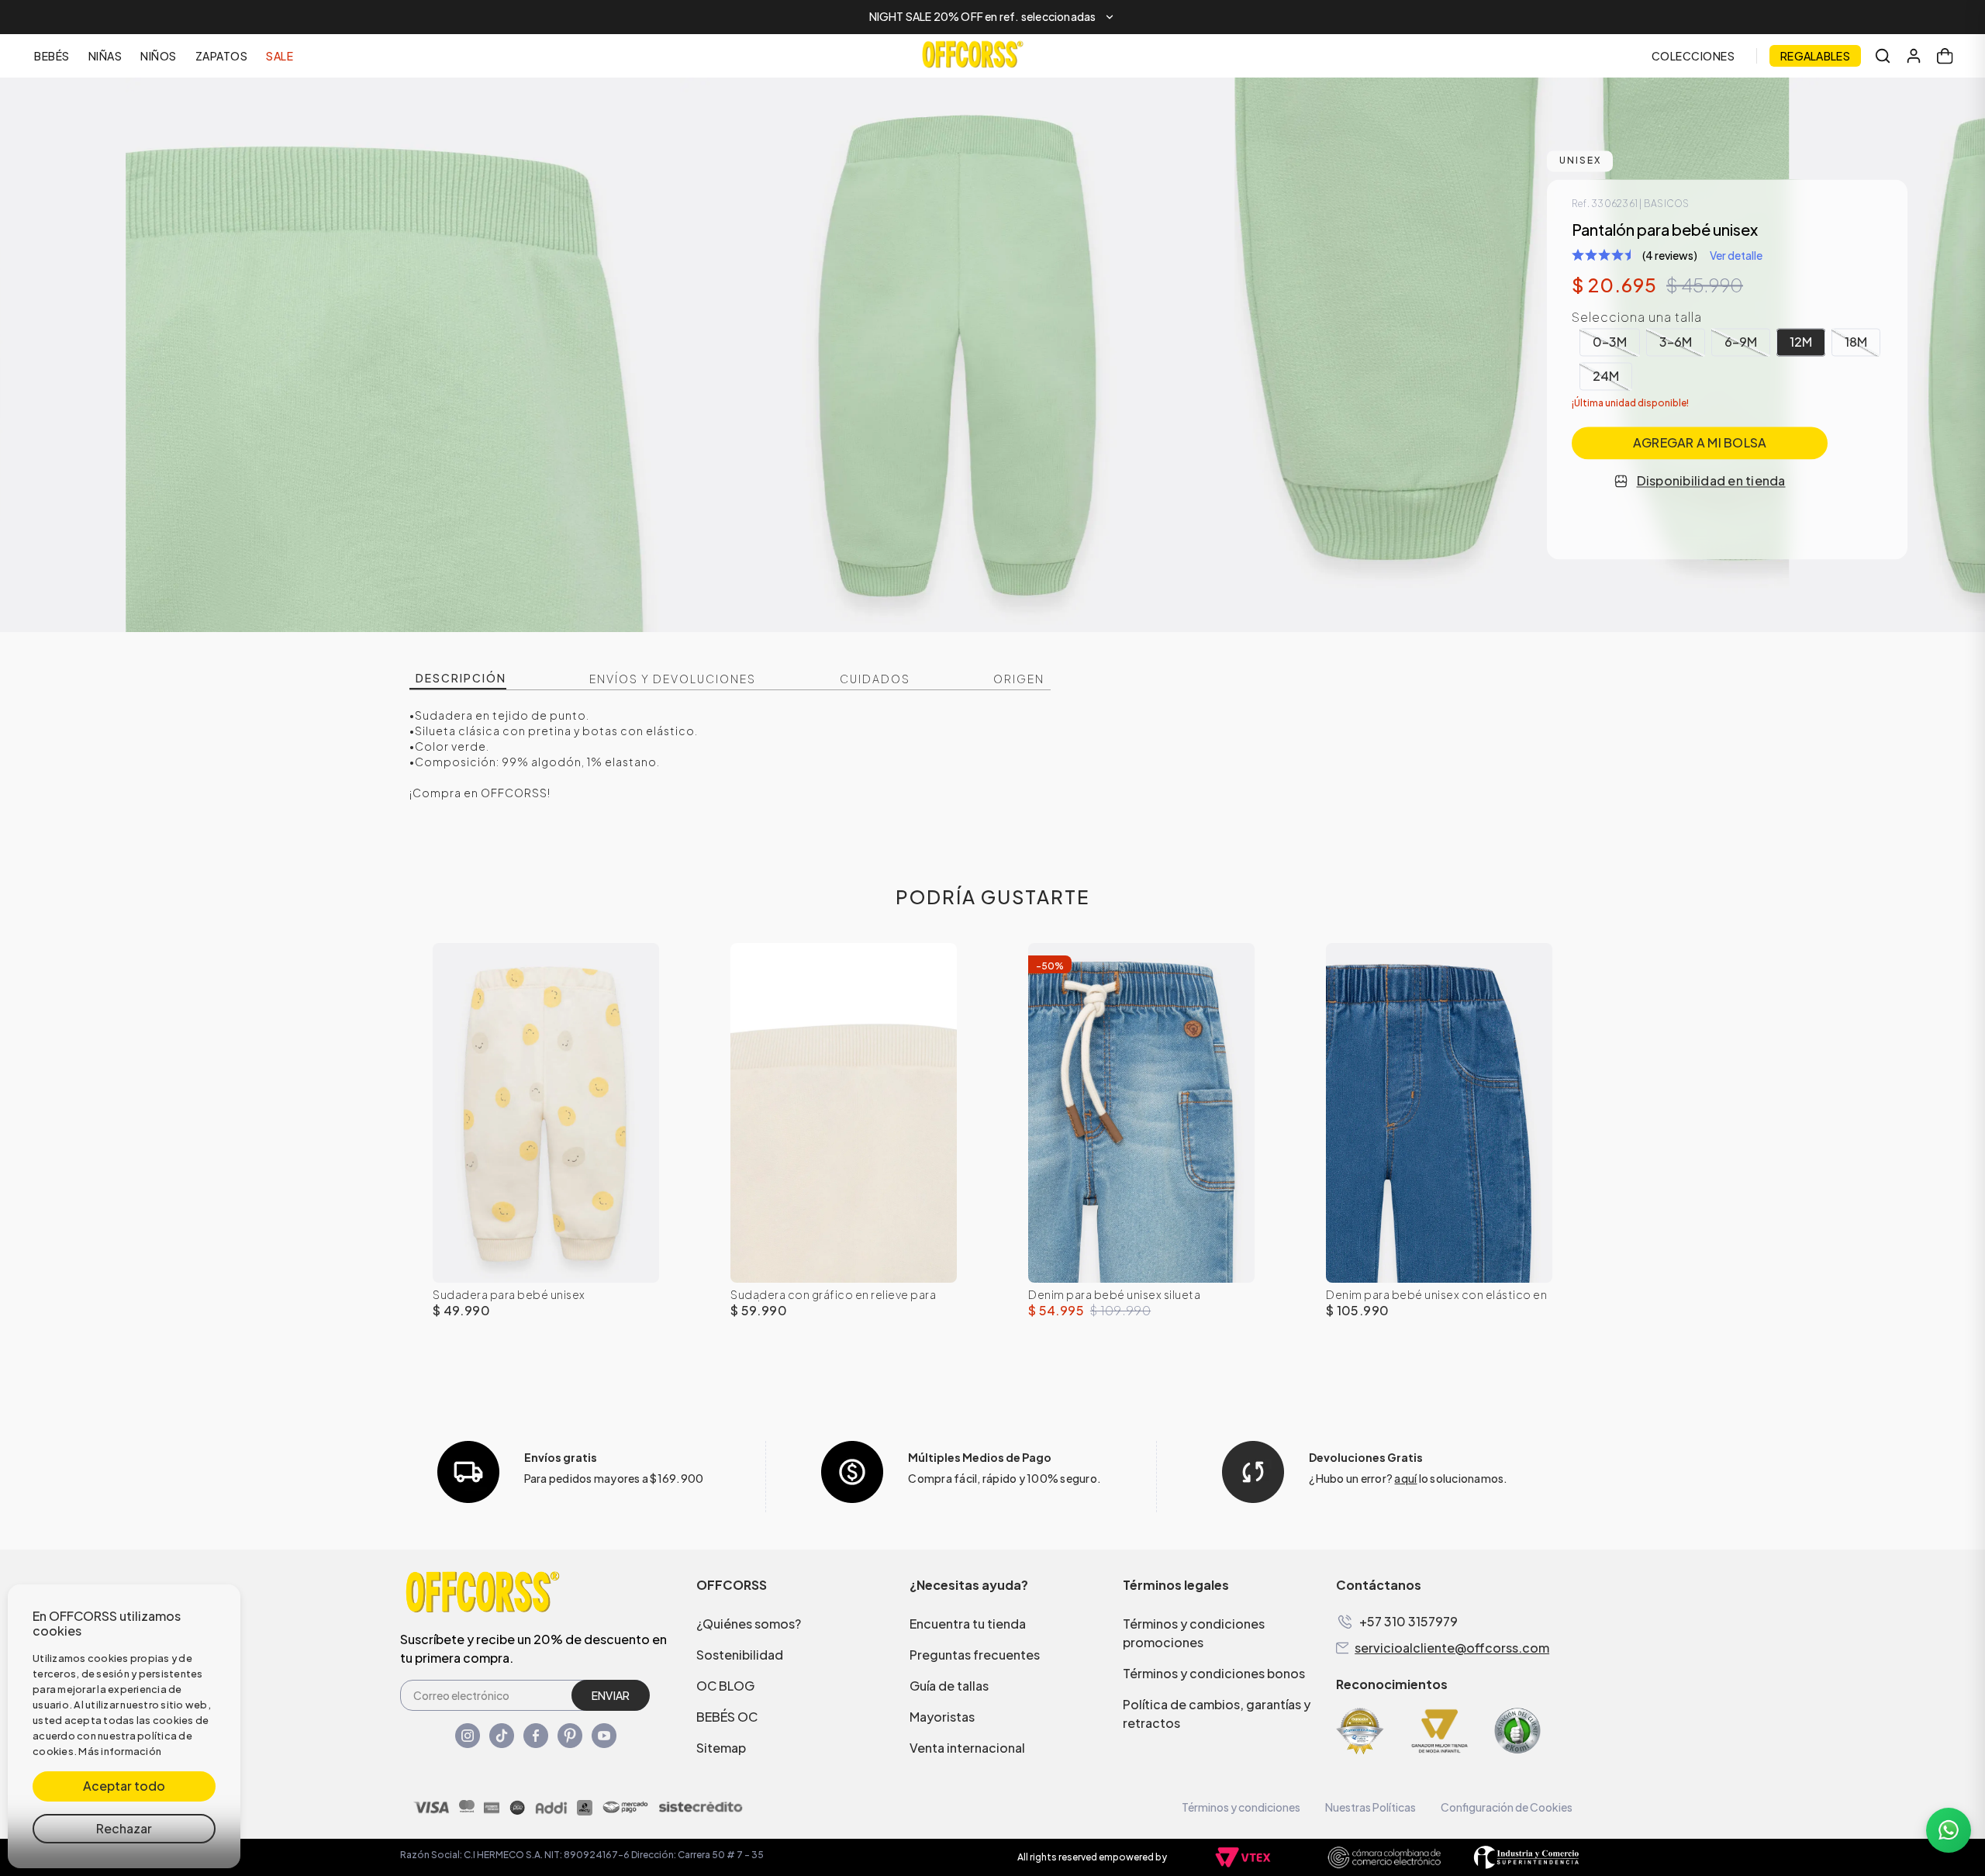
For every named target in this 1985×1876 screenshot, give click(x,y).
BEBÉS (52, 56)
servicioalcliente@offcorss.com (1452, 1648)
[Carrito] (1945, 56)
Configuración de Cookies (1507, 1807)
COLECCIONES (1693, 56)
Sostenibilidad (740, 1655)
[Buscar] (1883, 56)
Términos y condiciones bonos (1214, 1673)
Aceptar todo (124, 1786)
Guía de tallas (949, 1686)
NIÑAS (105, 56)
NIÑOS (159, 56)
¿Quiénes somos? (749, 1624)
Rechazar (124, 1828)
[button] (992, 17)
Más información (120, 1751)
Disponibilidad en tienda (1711, 481)
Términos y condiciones (1241, 1807)
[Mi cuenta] (1914, 56)
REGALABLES (1815, 56)
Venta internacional (967, 1748)
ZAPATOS (222, 56)
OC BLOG (725, 1686)
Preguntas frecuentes (975, 1655)
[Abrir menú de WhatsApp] (1949, 1830)
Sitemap (721, 1748)
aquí (1405, 1478)
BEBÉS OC (727, 1717)
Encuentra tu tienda (968, 1624)
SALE (280, 56)
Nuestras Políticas (1371, 1807)
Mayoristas (942, 1717)
